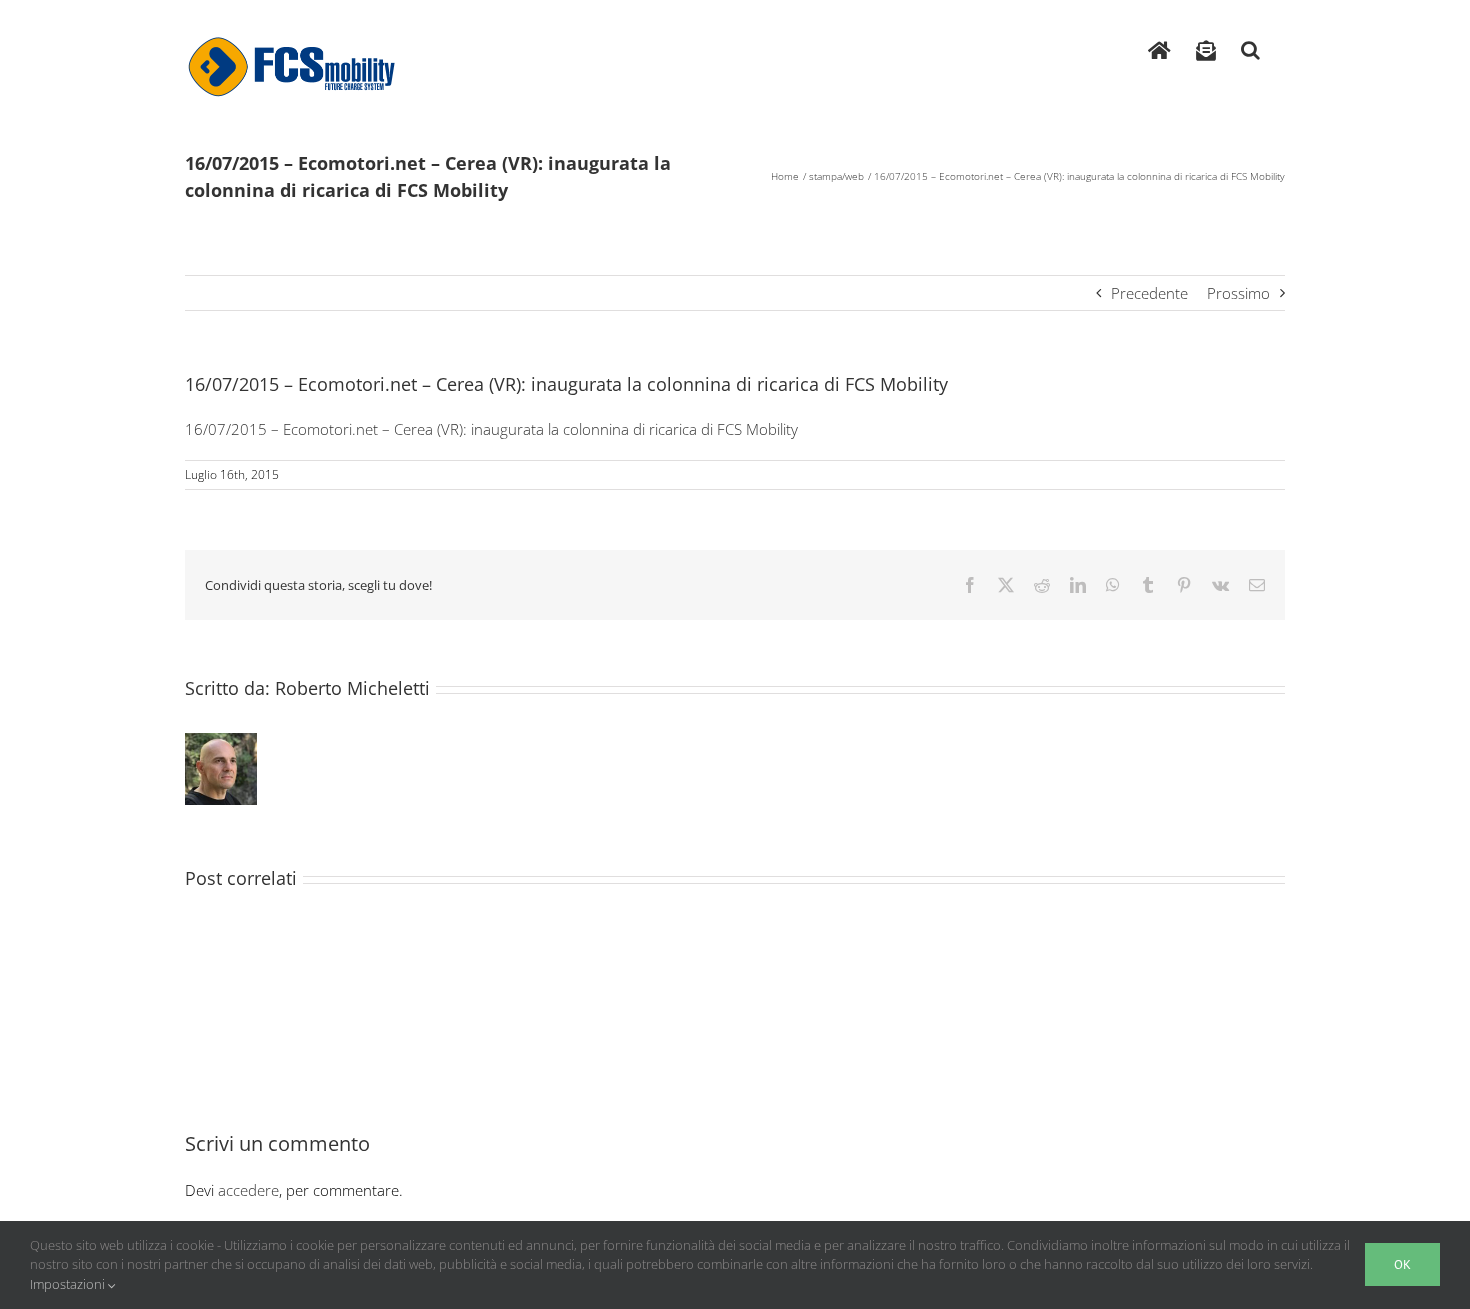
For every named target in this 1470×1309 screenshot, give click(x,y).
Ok (1402, 1264)
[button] (1250, 45)
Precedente (1149, 293)
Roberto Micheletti (352, 688)
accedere (248, 1190)
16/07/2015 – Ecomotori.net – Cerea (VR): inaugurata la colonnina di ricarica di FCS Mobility (491, 429)
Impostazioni (69, 1284)
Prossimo (1238, 293)
